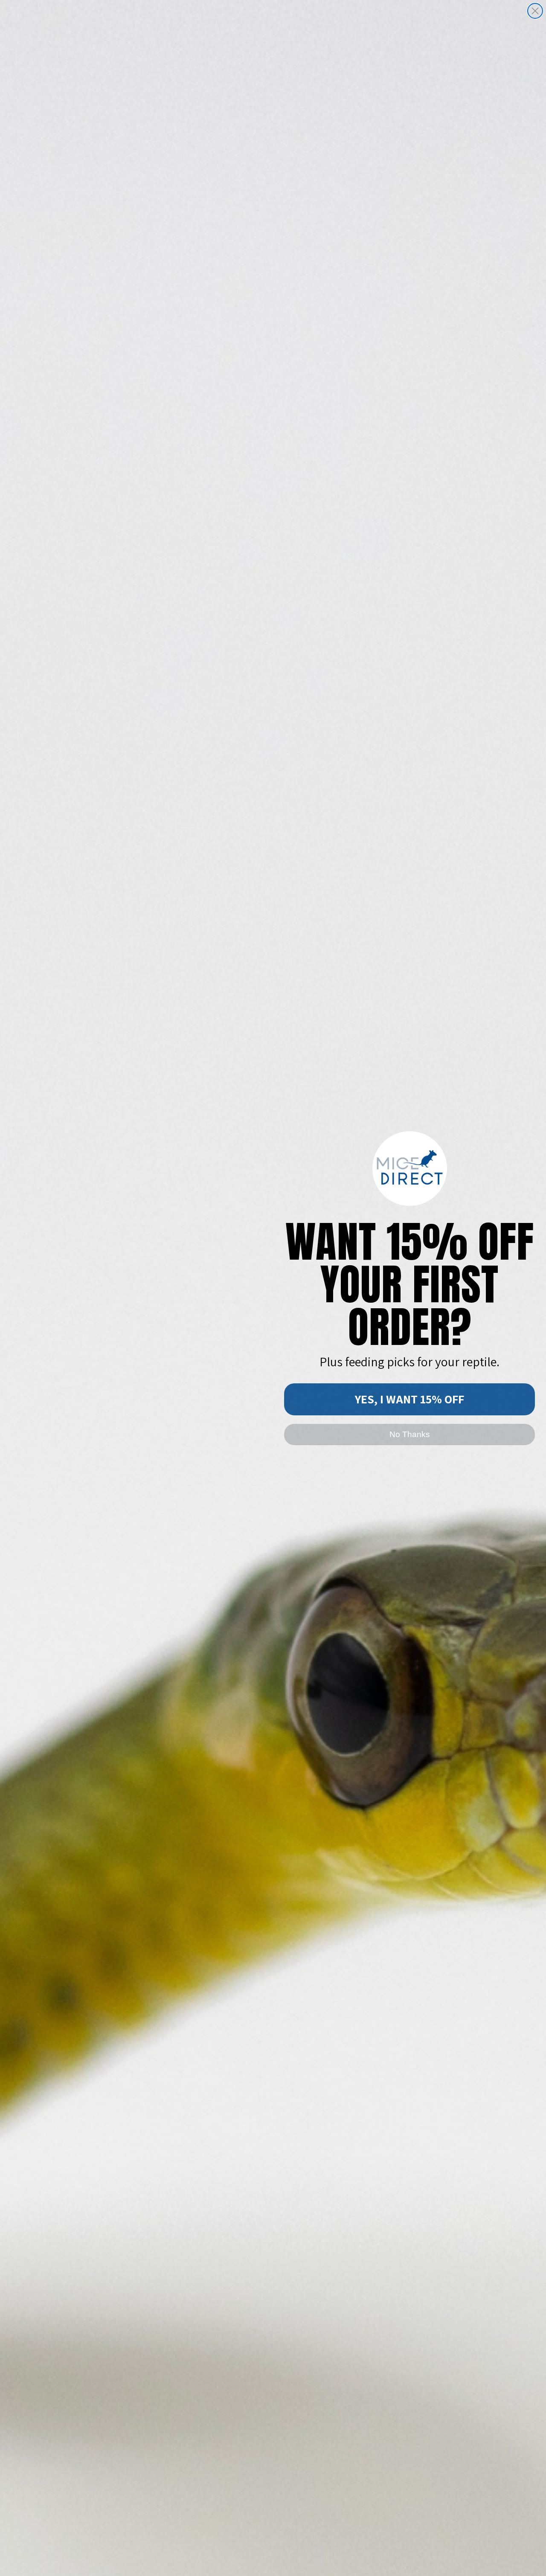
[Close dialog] (535, 11)
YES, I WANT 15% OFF (409, 1399)
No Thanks (410, 1434)
